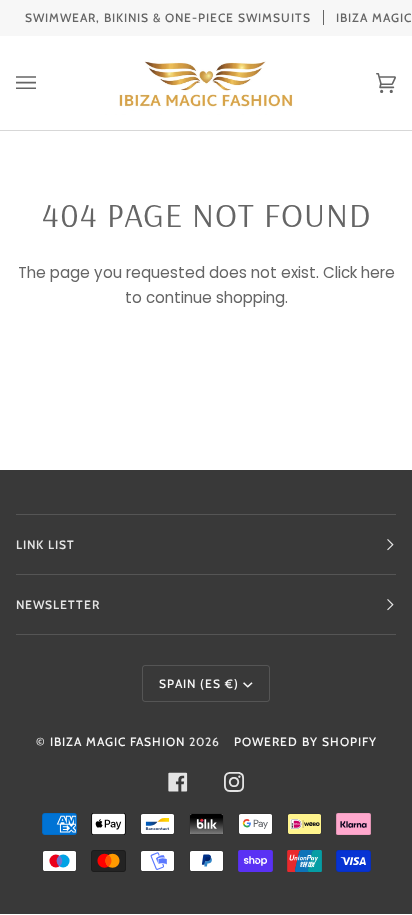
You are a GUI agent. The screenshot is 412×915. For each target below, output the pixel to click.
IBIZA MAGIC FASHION (117, 741)
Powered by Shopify (305, 741)
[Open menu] (46, 83)
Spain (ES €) (199, 683)
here (378, 272)
